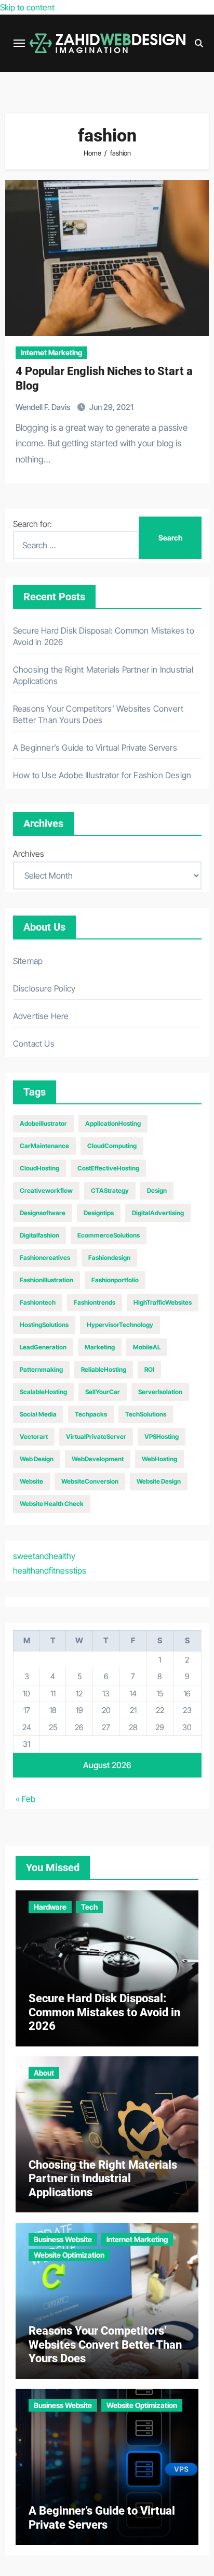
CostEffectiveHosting (108, 1168)
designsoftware (43, 1213)
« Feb (25, 1799)
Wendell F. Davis (44, 407)
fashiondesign (109, 1258)
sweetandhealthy (44, 1556)
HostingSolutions (44, 1325)
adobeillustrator (43, 1123)
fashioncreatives (45, 1258)
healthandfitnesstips (50, 1570)
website (31, 1481)
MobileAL (147, 1347)
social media (38, 1414)
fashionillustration (46, 1280)
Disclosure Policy (44, 988)
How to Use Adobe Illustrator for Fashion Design (102, 775)
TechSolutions (146, 1414)
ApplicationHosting (113, 1123)
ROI (149, 1369)
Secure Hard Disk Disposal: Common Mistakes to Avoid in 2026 (104, 2012)
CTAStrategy (110, 1190)
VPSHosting (162, 1437)
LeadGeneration (43, 1347)
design (157, 1190)
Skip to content (27, 7)
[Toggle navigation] (19, 43)
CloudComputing (112, 1146)
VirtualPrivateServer (96, 1437)
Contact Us (34, 1044)
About (44, 2073)
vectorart (34, 1437)
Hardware (50, 1907)
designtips (99, 1213)
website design (159, 1481)
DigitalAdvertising (158, 1213)
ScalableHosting (43, 1392)
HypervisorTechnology (120, 1325)
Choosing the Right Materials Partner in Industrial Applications (103, 2179)
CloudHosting (39, 1168)
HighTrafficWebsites (163, 1302)
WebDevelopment (98, 1459)
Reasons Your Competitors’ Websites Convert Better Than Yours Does (105, 2345)
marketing (100, 1347)
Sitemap (28, 961)
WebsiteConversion (90, 1481)
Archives (29, 854)
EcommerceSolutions (109, 1235)
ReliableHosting (104, 1369)
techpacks (91, 1414)
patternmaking (41, 1369)
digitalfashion (39, 1235)
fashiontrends (95, 1302)
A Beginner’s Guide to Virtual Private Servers (95, 748)
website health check (52, 1504)
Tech (89, 1907)
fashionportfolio (115, 1280)
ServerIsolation (160, 1392)
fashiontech (38, 1302)
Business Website (63, 2239)
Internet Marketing (51, 352)
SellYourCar (103, 1392)
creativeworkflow (46, 1190)
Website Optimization (69, 2255)
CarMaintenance (44, 1146)
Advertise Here (41, 1016)
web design (37, 1459)
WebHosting (159, 1459)
